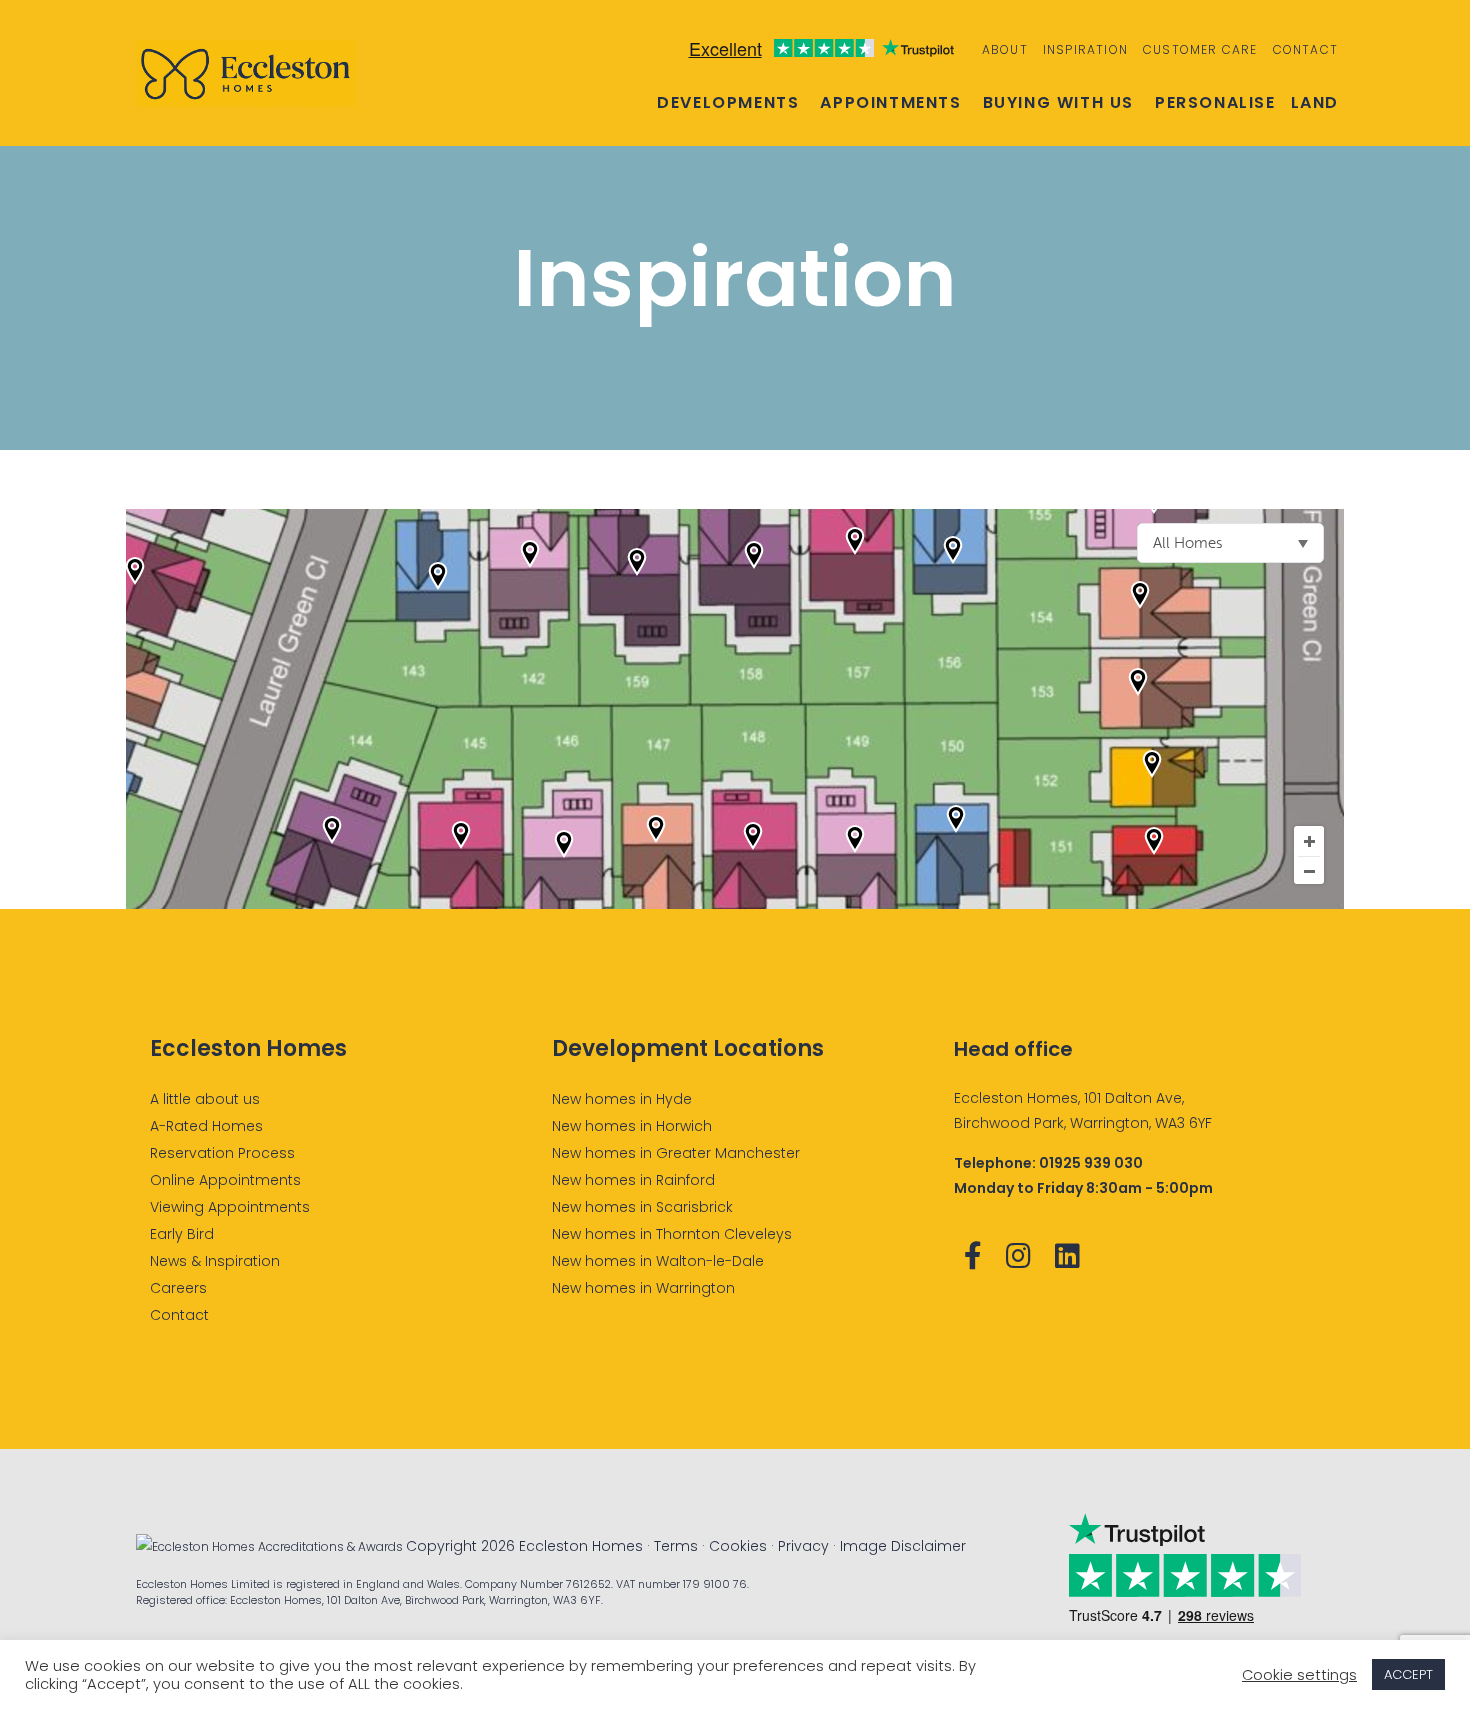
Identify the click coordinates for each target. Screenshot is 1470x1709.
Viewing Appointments (230, 1207)
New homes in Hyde (622, 1099)
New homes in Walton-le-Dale (658, 1261)
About (1005, 49)
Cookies (738, 1546)
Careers (178, 1288)
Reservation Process (222, 1153)
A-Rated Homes (206, 1126)
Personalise (1215, 103)
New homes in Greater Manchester (676, 1153)
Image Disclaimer (903, 1546)
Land (1315, 103)
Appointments (890, 103)
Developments (728, 103)
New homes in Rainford (633, 1180)
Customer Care (1200, 49)
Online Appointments (225, 1180)
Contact (1305, 49)
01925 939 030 (1091, 1163)
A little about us (205, 1099)
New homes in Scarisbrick (642, 1207)
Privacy (803, 1546)
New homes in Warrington (643, 1288)
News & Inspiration (215, 1261)
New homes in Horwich (632, 1126)
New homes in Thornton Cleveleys (672, 1234)
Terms (676, 1546)
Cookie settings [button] (1299, 1675)
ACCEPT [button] (1408, 1674)
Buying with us (1058, 103)
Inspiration (1085, 49)
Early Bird (182, 1234)
